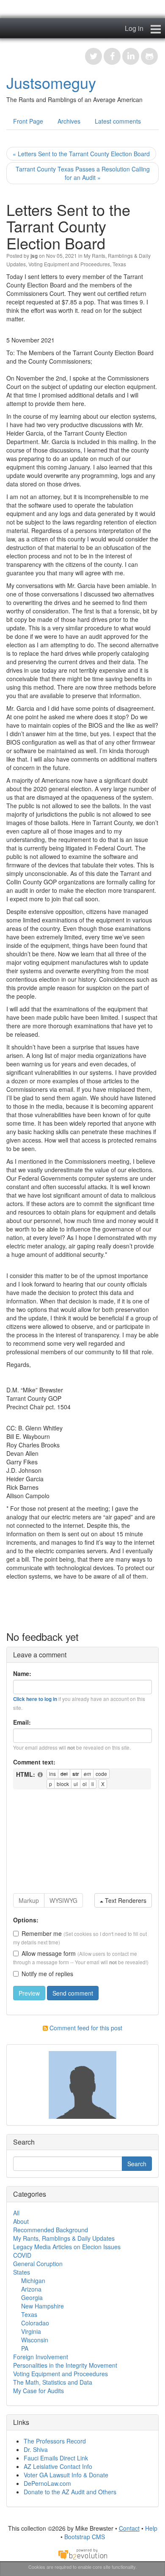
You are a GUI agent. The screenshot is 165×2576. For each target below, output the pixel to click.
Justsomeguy (51, 82)
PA (25, 2348)
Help (151, 2528)
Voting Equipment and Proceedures (69, 264)
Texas (119, 264)
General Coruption (38, 2264)
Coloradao (35, 2323)
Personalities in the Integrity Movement (65, 2365)
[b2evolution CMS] (82, 2554)
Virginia (31, 2331)
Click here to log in (35, 1699)
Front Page (28, 121)
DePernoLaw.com (47, 2483)
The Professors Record (55, 2441)
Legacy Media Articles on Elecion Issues (67, 2247)
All (16, 2213)
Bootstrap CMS (85, 2537)
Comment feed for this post (85, 2028)
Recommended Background (51, 2230)
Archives (69, 121)
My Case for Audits (38, 2391)
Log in (134, 28)
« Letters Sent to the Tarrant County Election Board (81, 154)
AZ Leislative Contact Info (58, 2466)
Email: (22, 1722)
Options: (26, 1920)
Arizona (31, 2289)
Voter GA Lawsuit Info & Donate (66, 2475)
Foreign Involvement (41, 2357)
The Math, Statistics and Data (53, 2382)
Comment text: (34, 1762)
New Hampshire (43, 2306)
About (21, 2221)
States (22, 2272)
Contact (129, 2528)
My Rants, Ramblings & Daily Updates (64, 2238)
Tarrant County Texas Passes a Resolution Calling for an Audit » (83, 173)
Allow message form (49, 1953)
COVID (22, 2255)
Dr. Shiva (36, 2449)
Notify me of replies (47, 1974)
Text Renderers (125, 1900)
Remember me (42, 1933)
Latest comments (118, 121)
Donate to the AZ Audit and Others (70, 2492)
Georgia (32, 2297)
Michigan (33, 2281)
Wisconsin (35, 2340)
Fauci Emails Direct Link (56, 2458)
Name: (22, 1673)
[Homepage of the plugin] (41, 1775)
